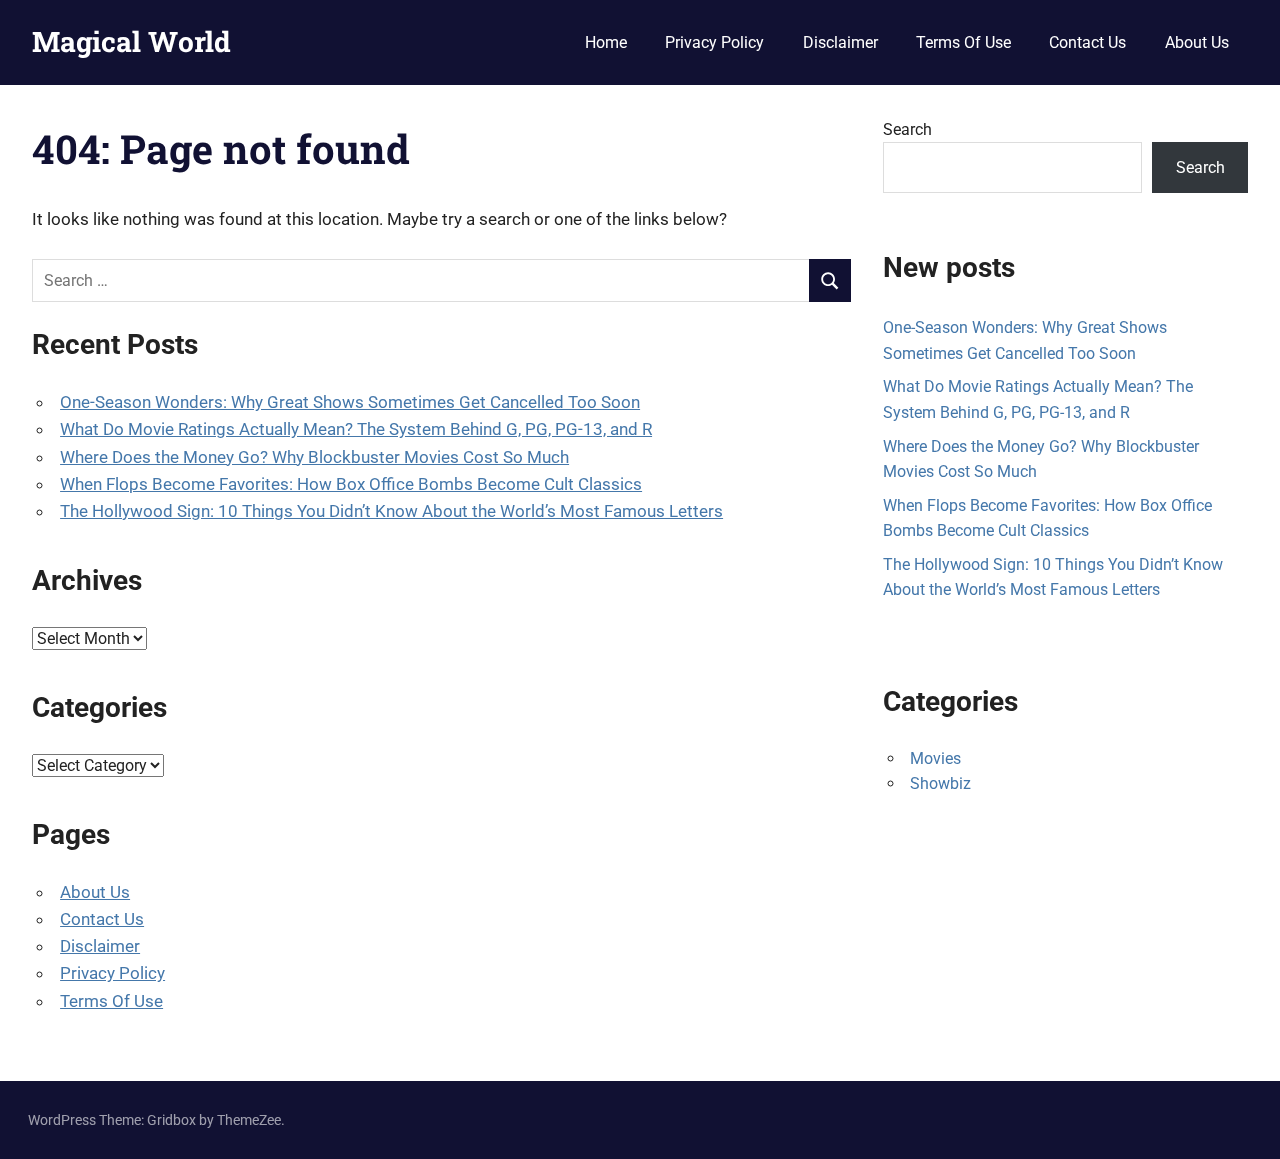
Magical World (131, 41)
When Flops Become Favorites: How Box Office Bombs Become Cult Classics (351, 484)
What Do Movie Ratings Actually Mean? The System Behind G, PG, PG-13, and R (356, 429)
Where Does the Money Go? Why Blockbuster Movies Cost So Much (314, 457)
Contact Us (1087, 42)
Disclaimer (840, 42)
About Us (1197, 42)
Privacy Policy (714, 42)
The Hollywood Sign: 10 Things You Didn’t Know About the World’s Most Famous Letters (391, 511)
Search (907, 129)
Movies (935, 758)
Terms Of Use (963, 42)
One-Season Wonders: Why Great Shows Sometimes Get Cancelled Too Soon (350, 402)
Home (606, 42)
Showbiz (940, 783)
